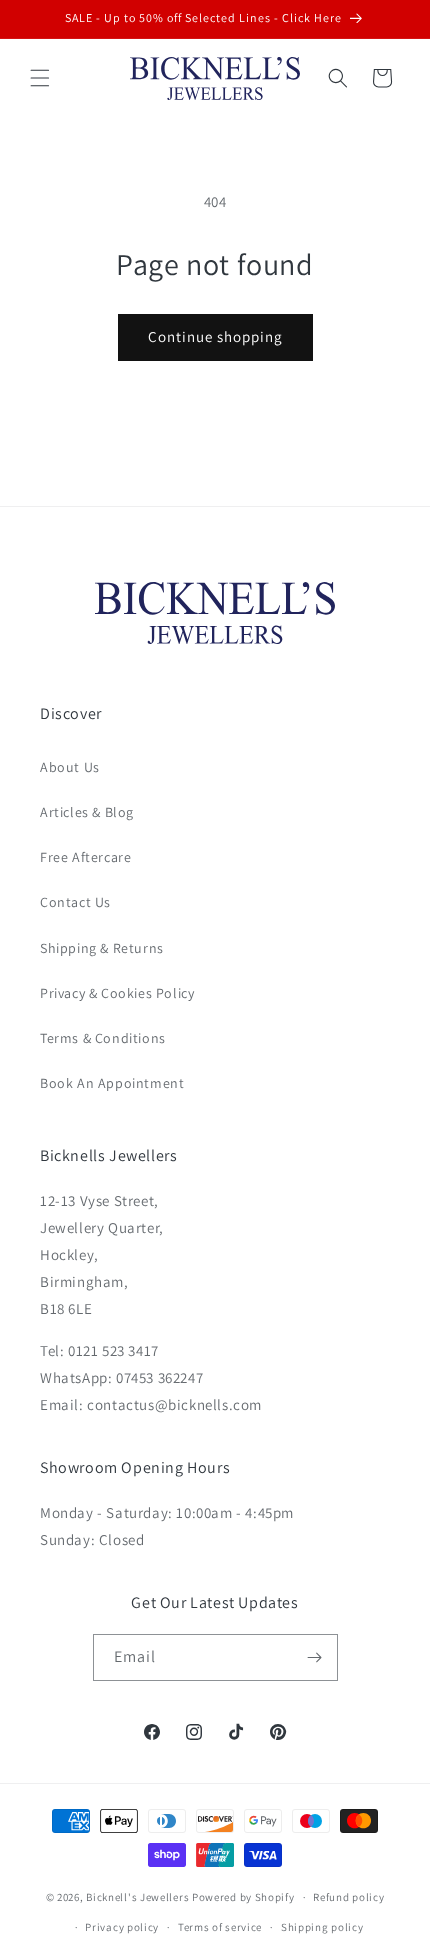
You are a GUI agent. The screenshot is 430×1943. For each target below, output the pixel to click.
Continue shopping (215, 336)
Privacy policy (122, 1927)
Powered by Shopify (243, 1897)
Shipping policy (322, 1927)
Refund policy (348, 1897)
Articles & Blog (87, 812)
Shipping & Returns (102, 948)
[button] (40, 78)
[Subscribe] (315, 1657)
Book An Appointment (112, 1083)
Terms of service (220, 1927)
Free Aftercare (85, 857)
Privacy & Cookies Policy (117, 993)
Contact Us (75, 902)
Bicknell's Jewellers (137, 1897)
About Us (70, 767)
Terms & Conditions (103, 1038)
